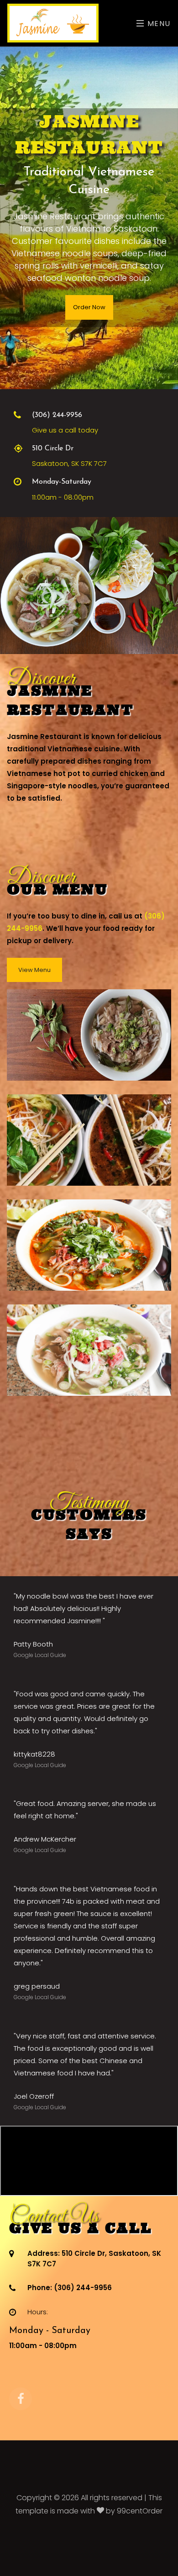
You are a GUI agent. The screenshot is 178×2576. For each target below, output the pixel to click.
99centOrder (140, 2511)
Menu (158, 24)
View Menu (34, 970)
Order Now (89, 307)
